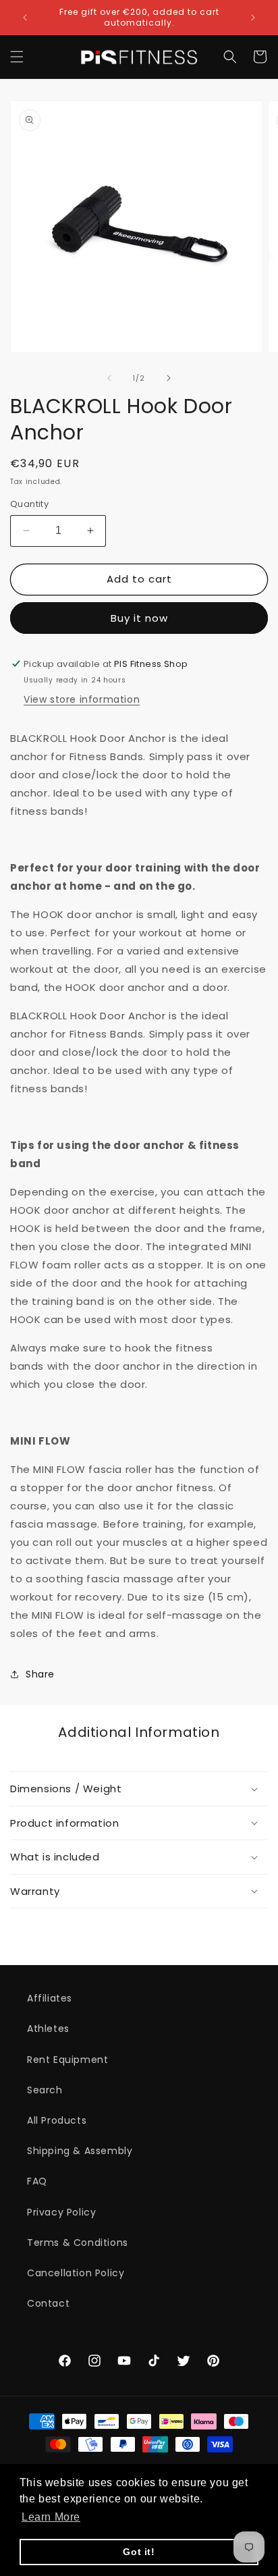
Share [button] (40, 1674)
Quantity (29, 504)
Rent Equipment (67, 2060)
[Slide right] (169, 378)
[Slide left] (109, 378)
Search (45, 2090)
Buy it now (139, 618)
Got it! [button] (139, 2552)
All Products (57, 2120)
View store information (82, 699)
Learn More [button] (51, 2517)
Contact (48, 2303)
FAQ (37, 2181)
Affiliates (50, 1998)
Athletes (48, 2029)
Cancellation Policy (76, 2273)
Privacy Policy (61, 2212)
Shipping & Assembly (80, 2151)
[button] (17, 57)
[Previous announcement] (25, 18)
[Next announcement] (253, 18)
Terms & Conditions (78, 2243)
